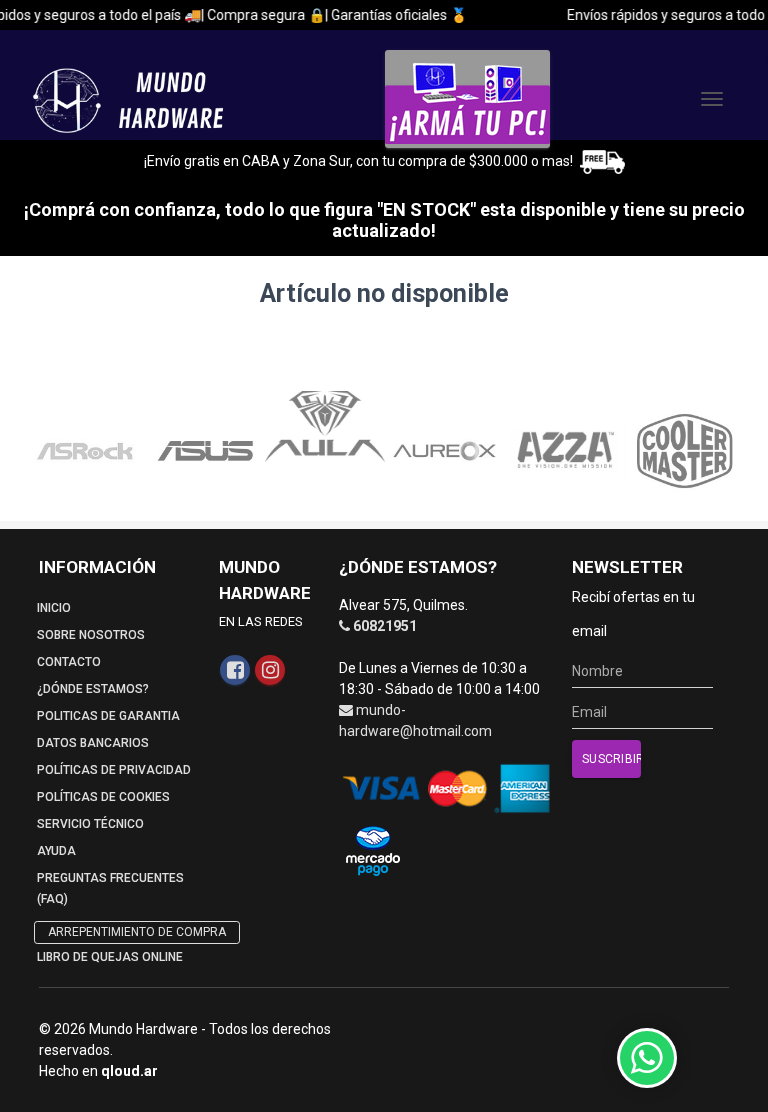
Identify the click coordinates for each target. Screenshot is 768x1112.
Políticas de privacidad (114, 770)
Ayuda (56, 851)
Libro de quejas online (110, 957)
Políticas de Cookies (103, 797)
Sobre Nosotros (91, 635)
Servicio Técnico (90, 824)
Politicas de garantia (108, 716)
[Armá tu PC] (467, 99)
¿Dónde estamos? (93, 689)
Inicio (54, 608)
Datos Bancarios (93, 743)
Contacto (69, 662)
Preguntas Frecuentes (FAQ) (110, 888)
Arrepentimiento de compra (137, 932)
